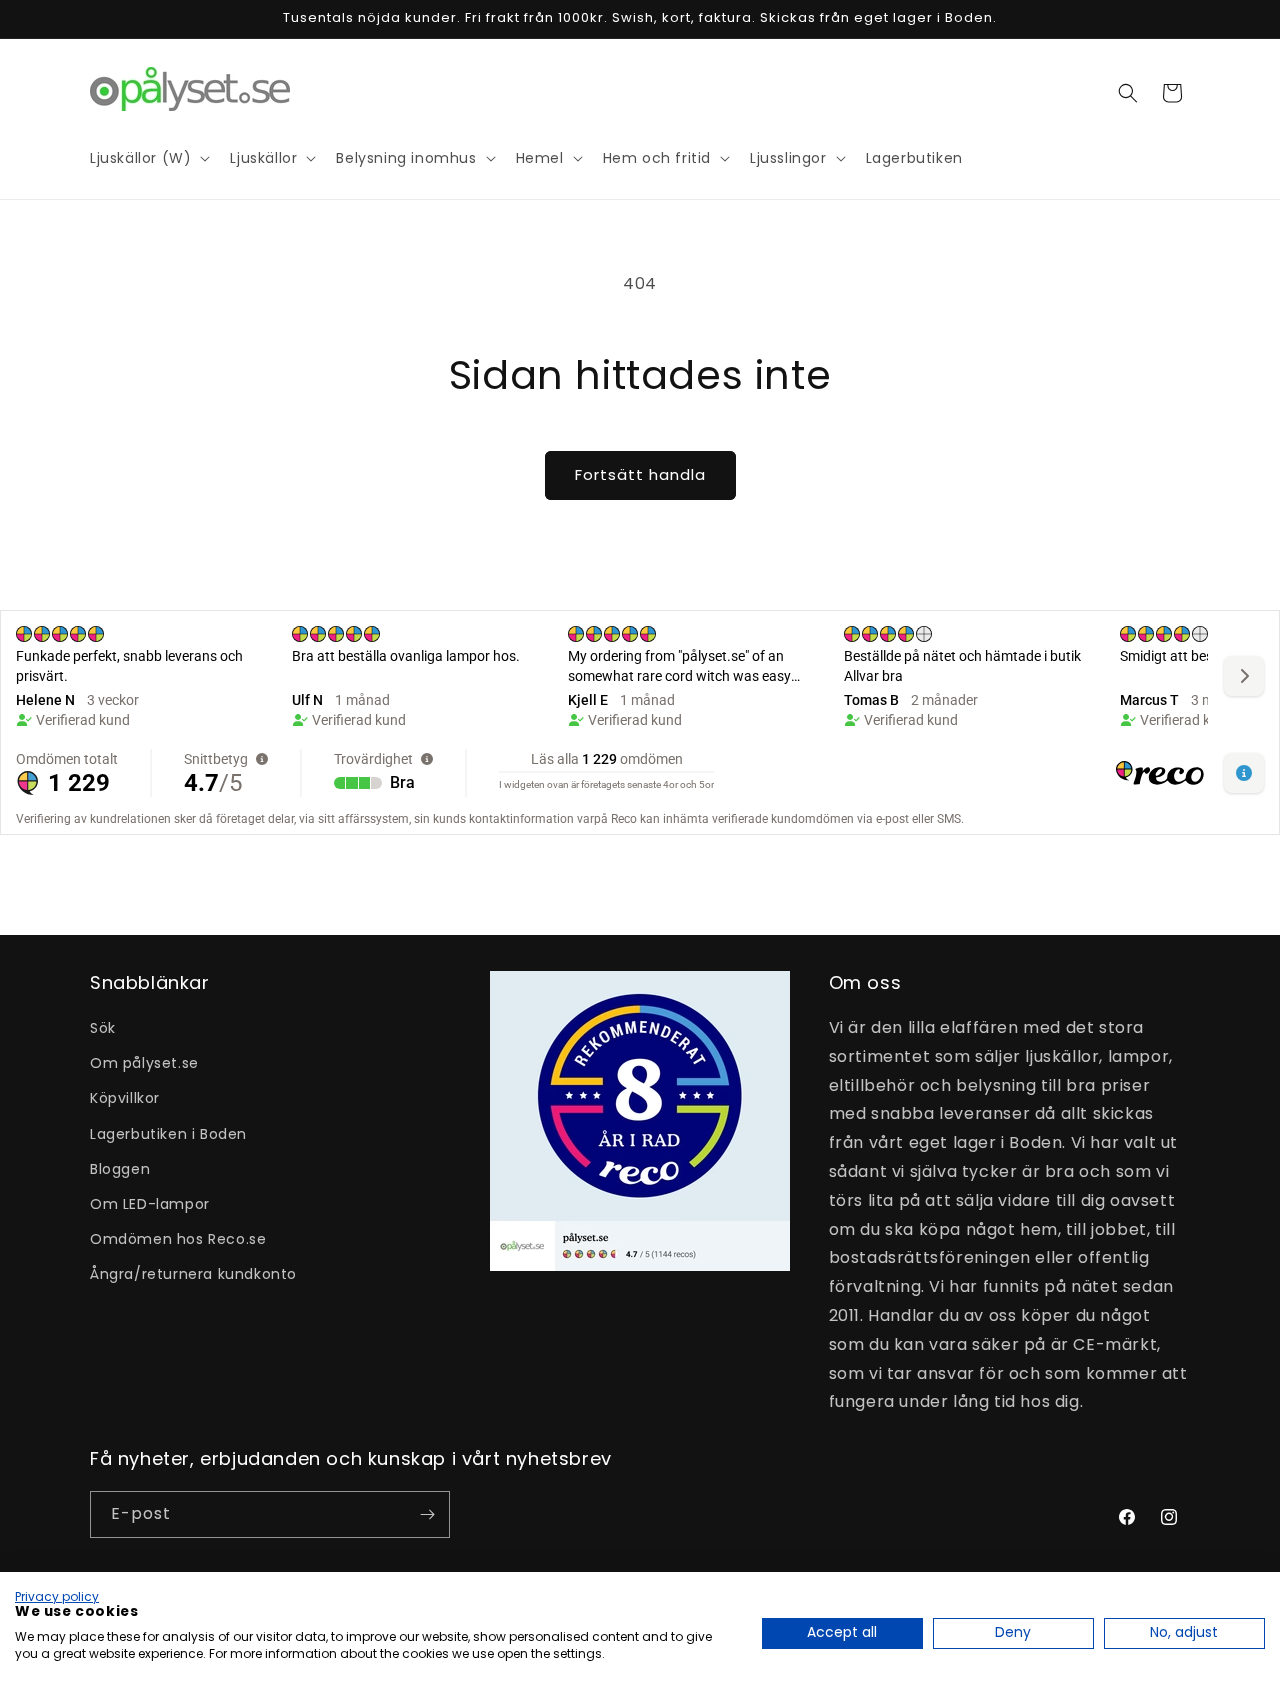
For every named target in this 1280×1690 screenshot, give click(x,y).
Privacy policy (57, 1596)
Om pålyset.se (144, 1063)
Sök (103, 1028)
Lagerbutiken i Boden (168, 1134)
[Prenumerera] (427, 1514)
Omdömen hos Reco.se (178, 1239)
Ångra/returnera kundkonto (193, 1274)
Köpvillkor (125, 1098)
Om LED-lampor (150, 1204)
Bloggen (120, 1169)
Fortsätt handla (640, 474)
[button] (1128, 93)
